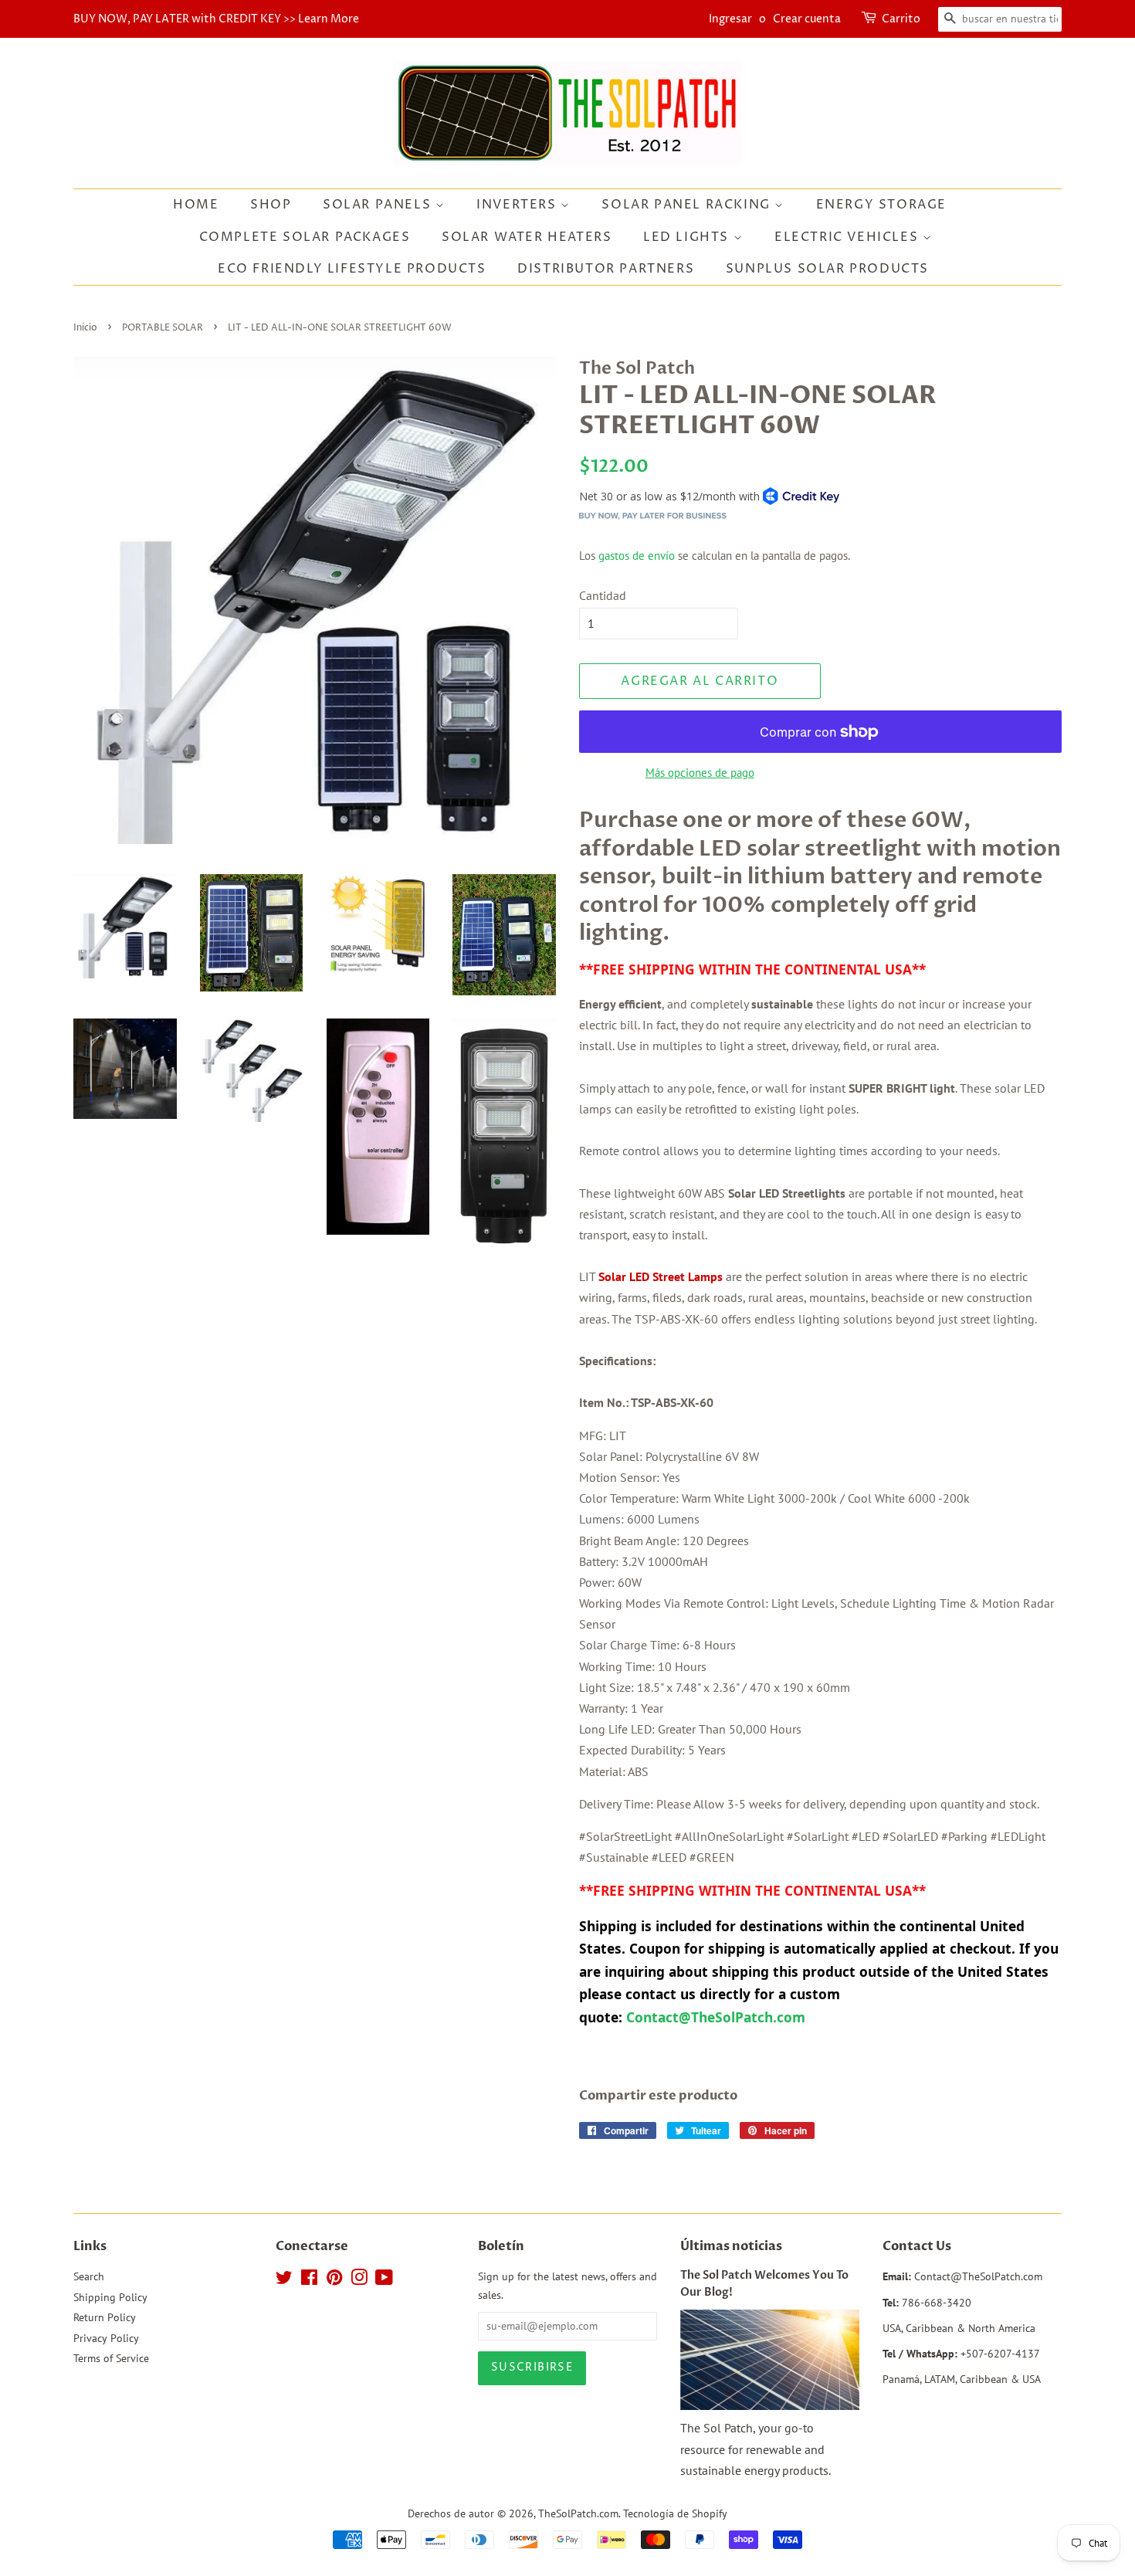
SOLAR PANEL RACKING (688, 205)
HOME (196, 205)
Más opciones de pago (700, 773)
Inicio (85, 328)
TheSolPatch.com (578, 2513)
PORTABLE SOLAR (163, 328)
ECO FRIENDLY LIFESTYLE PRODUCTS (352, 269)
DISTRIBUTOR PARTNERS (606, 269)
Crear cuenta (807, 19)
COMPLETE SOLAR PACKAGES (305, 237)
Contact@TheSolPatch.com (718, 2017)
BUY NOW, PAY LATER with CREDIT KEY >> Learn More (216, 19)
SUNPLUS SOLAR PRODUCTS (827, 269)
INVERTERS (518, 205)
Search (89, 2276)
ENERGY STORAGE (881, 205)
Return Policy (105, 2317)
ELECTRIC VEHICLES (849, 237)
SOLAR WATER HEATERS (527, 237)
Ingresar (730, 19)
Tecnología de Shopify (675, 2513)
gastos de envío (637, 556)
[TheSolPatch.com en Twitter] (284, 2280)
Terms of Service (111, 2358)
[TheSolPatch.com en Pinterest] (334, 2280)
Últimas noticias (731, 2246)
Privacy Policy (106, 2338)
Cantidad (603, 595)
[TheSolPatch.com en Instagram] (359, 2280)
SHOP (271, 205)
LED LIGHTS (688, 237)
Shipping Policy (110, 2297)
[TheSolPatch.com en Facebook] (309, 2280)
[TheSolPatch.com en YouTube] (384, 2280)
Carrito (901, 19)
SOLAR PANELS (379, 205)
